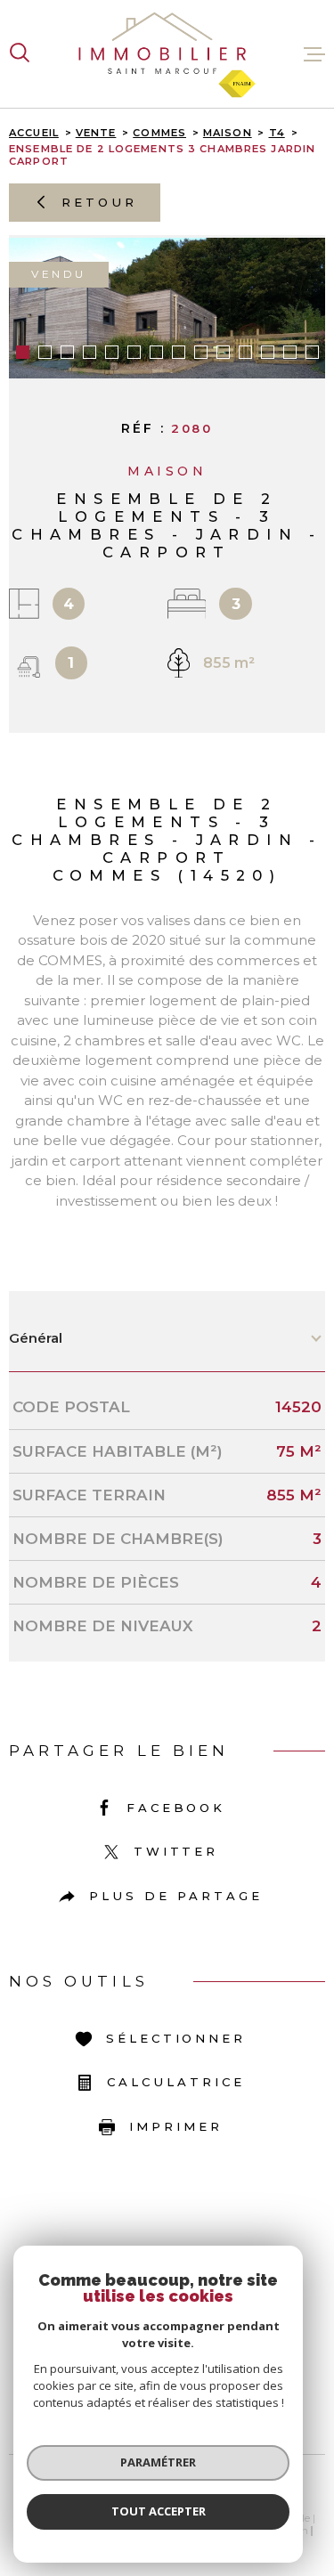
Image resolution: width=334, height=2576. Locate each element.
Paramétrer (158, 2462)
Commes (159, 133)
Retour (99, 202)
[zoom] (167, 308)
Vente (96, 133)
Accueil (34, 133)
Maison (228, 133)
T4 (277, 133)
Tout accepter (159, 2511)
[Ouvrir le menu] (314, 54)
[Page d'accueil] (167, 54)
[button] (23, 352)
